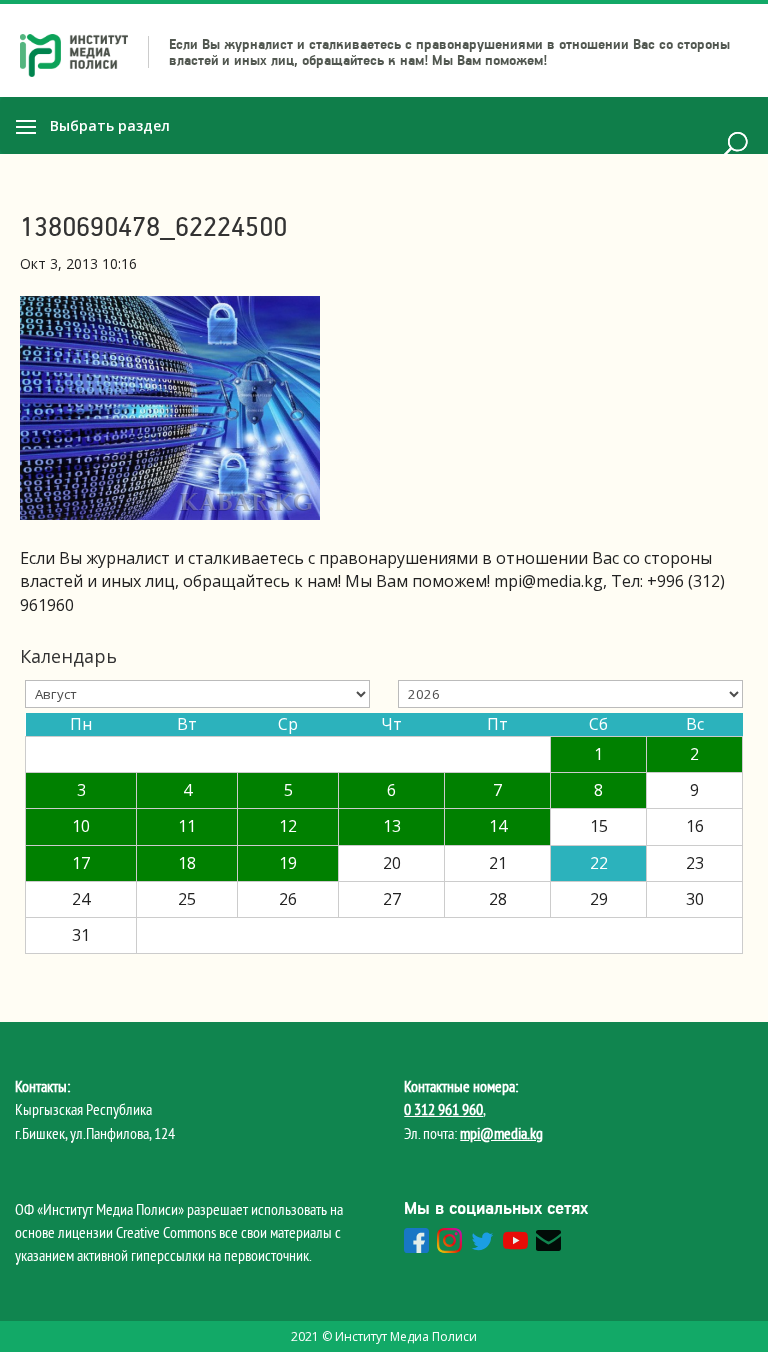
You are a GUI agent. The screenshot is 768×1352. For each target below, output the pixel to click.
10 (81, 826)
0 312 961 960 (443, 1109)
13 (392, 826)
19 (288, 863)
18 (187, 863)
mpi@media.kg (501, 1133)
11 (187, 826)
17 (81, 863)
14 (498, 826)
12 (288, 826)
